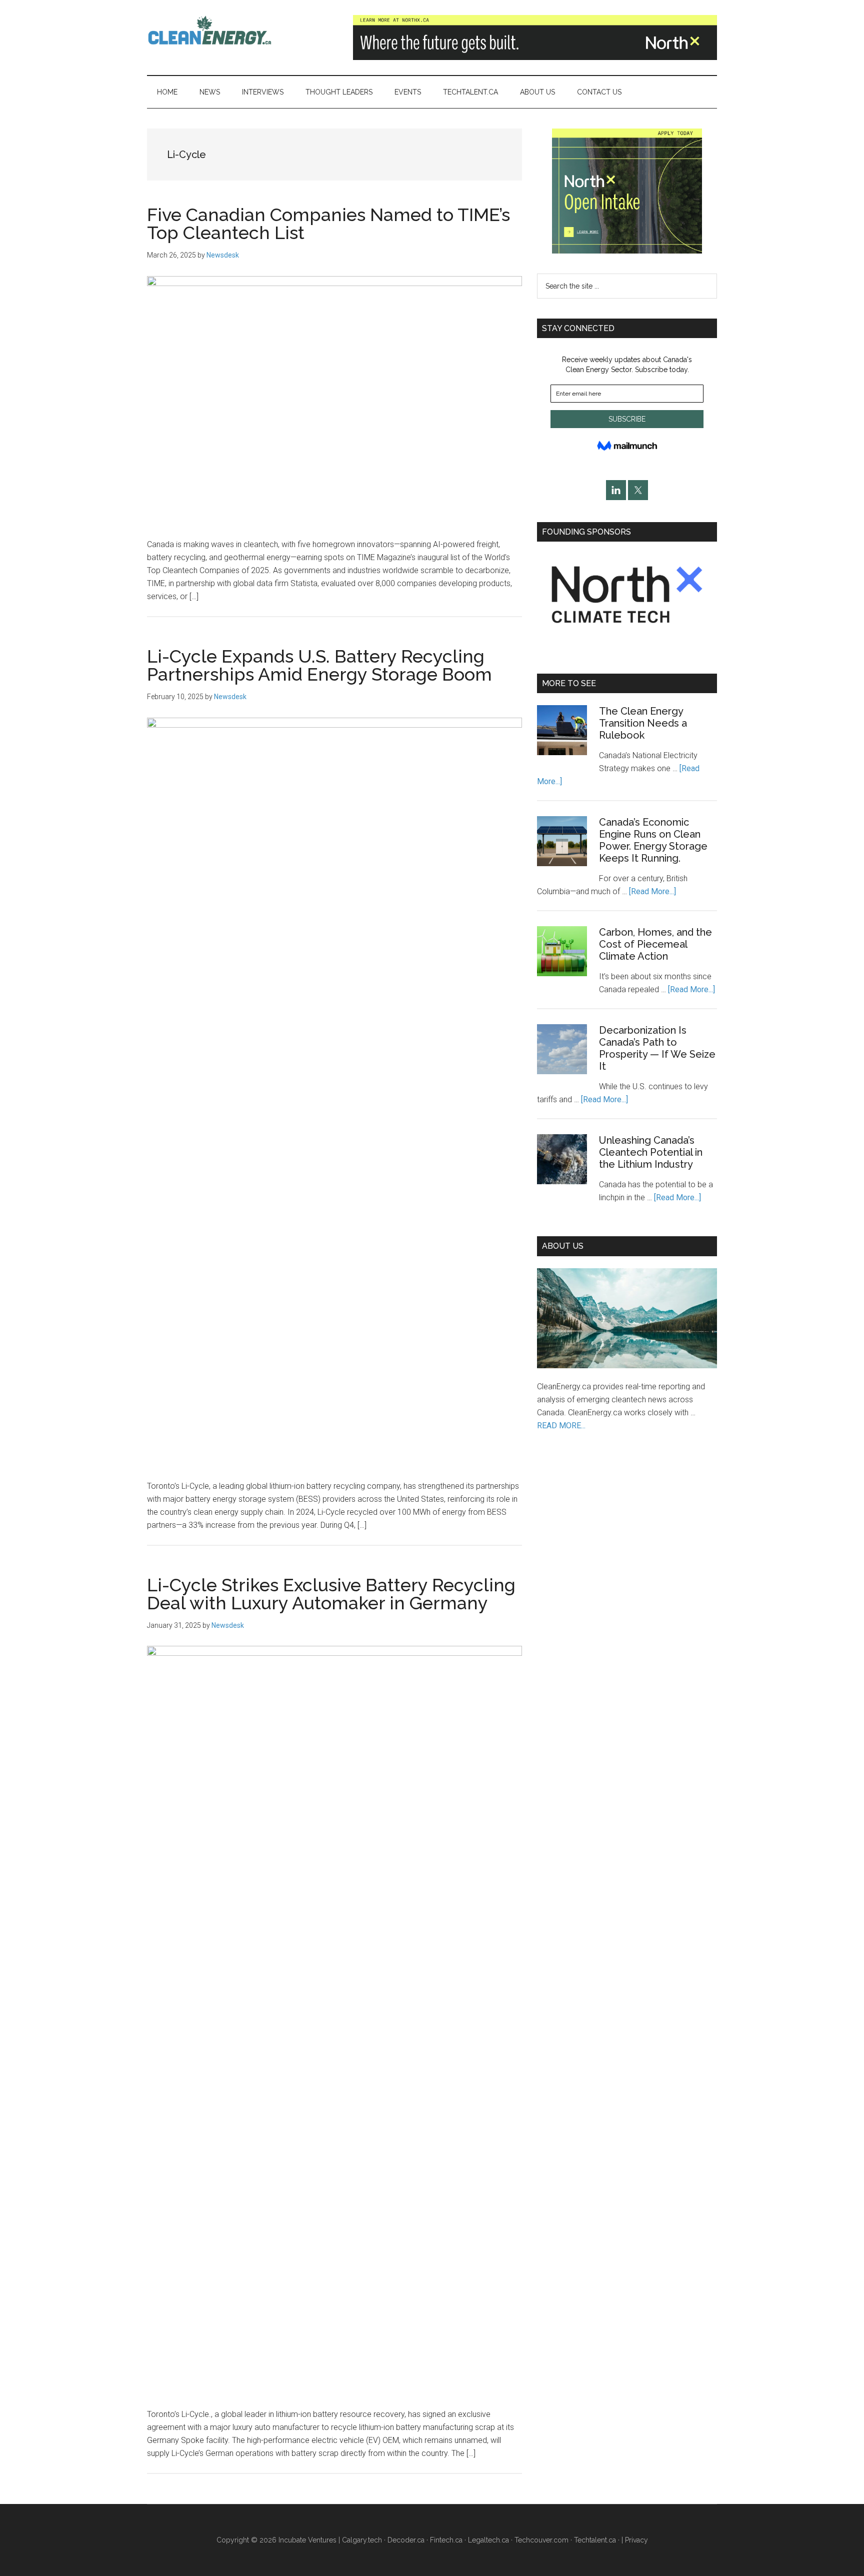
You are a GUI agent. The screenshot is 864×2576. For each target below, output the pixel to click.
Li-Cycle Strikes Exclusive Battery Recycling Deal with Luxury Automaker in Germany (331, 1594)
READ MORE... (561, 1426)
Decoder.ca (406, 2540)
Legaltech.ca (488, 2540)
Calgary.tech (362, 2540)
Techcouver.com (541, 2540)
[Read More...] (652, 891)
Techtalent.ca (595, 2540)
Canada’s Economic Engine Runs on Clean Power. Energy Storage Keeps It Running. (653, 840)
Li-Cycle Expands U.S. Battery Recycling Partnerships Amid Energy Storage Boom (319, 665)
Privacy (636, 2540)
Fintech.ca (446, 2540)
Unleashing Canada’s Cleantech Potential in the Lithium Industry (651, 1152)
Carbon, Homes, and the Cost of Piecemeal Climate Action (655, 944)
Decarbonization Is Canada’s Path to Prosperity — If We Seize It (657, 1048)
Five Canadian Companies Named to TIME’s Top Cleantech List (328, 224)
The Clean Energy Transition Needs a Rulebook (643, 723)
